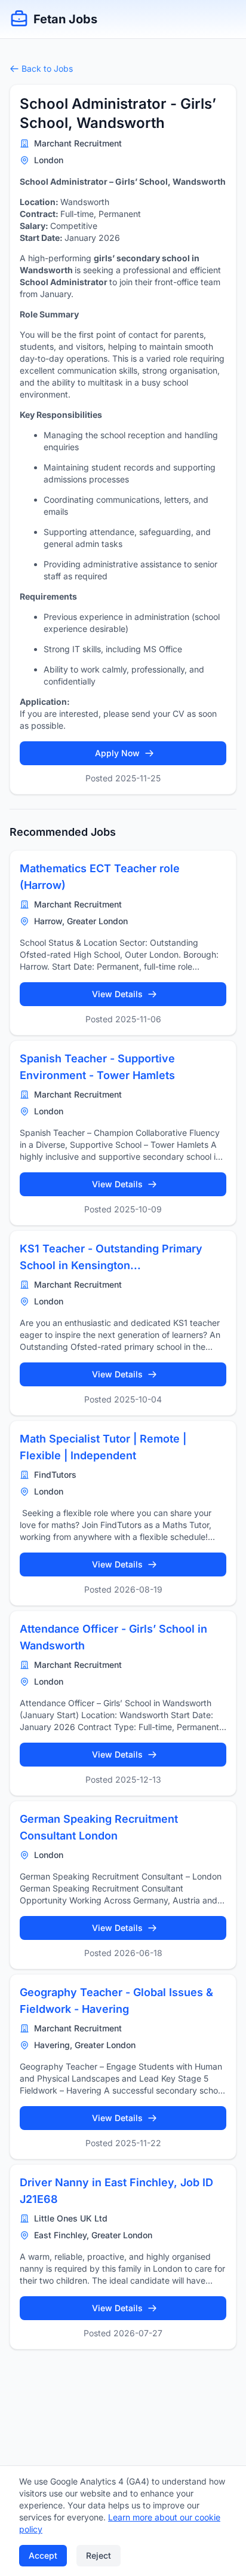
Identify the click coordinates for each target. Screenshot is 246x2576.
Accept (43, 2555)
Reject (99, 2555)
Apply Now (117, 753)
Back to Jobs (47, 68)
